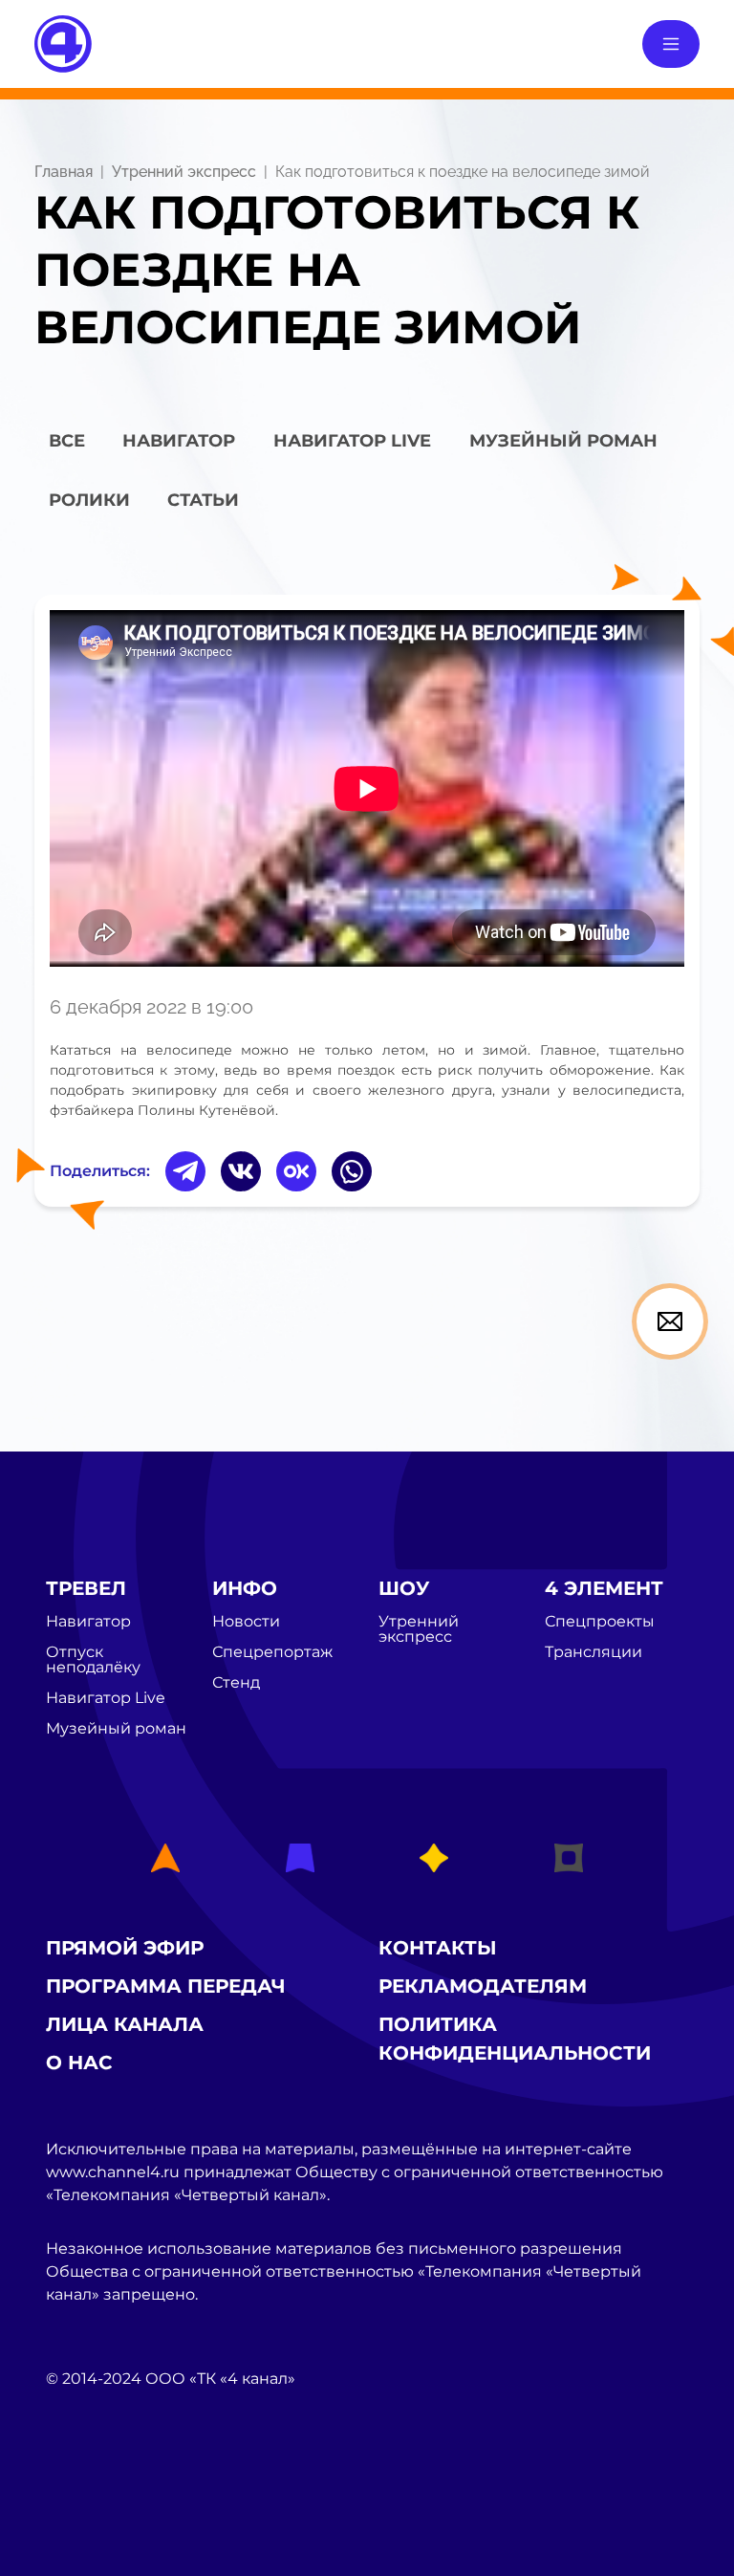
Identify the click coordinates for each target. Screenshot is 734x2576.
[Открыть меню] (671, 44)
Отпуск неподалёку (93, 1660)
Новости (246, 1622)
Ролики (89, 500)
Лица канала (125, 2024)
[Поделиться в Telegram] (185, 1171)
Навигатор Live (106, 1698)
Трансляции (594, 1652)
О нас (79, 2063)
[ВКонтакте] (241, 1171)
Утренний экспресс (184, 172)
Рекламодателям (483, 1986)
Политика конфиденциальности (515, 2039)
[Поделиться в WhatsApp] (352, 1171)
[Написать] (670, 1321)
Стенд (236, 1683)
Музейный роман (563, 441)
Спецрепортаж (272, 1652)
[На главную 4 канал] (63, 43)
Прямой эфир (125, 1948)
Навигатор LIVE (352, 441)
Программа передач (166, 1986)
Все (67, 441)
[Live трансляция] (88, 2487)
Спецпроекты (600, 1622)
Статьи (203, 500)
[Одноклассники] (296, 1171)
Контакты (438, 1948)
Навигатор (179, 441)
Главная (64, 172)
